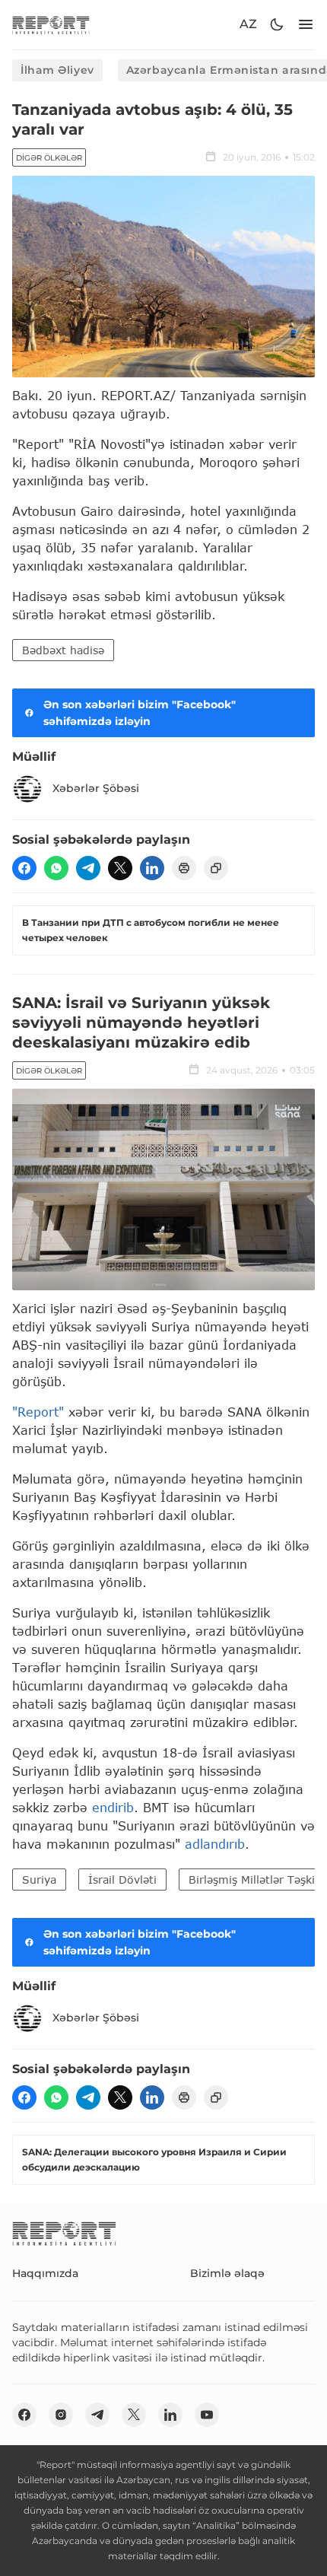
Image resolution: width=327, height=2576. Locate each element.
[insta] (61, 2415)
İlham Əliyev (57, 70)
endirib (113, 1807)
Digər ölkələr (49, 158)
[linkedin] (152, 868)
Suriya (39, 1880)
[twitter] (120, 868)
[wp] (56, 868)
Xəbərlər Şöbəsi (96, 788)
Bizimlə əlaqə (227, 2273)
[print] (184, 868)
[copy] (216, 868)
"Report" (38, 1412)
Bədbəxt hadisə (63, 650)
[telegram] (88, 868)
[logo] (51, 25)
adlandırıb (215, 1844)
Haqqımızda (45, 2273)
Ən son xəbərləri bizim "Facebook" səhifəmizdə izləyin (140, 713)
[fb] (24, 868)
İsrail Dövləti (122, 1880)
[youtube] (207, 2415)
